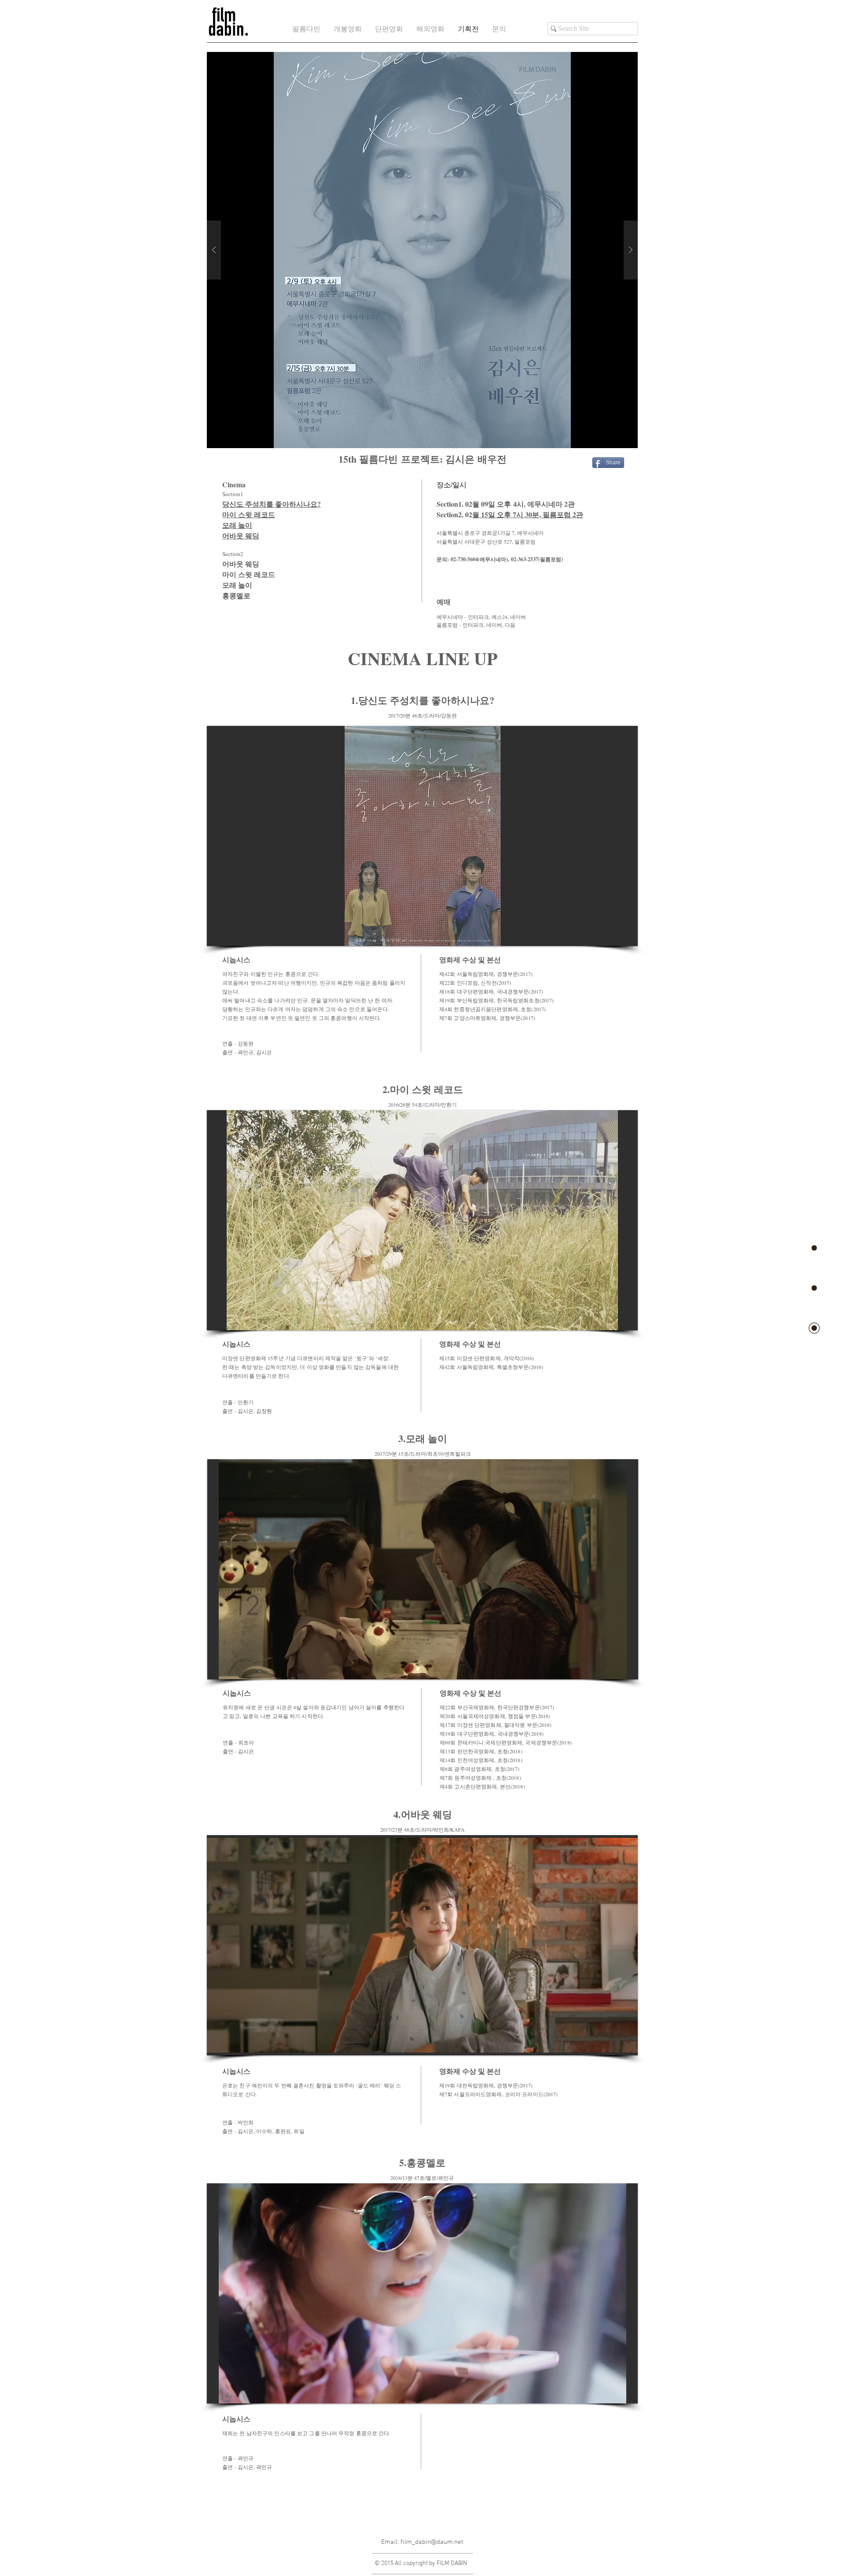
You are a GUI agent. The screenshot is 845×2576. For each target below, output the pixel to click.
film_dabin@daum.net (432, 2542)
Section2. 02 (454, 514)
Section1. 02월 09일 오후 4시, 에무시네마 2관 (506, 504)
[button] (389, 30)
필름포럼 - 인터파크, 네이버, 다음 (476, 625)
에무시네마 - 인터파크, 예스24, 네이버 (481, 617)
